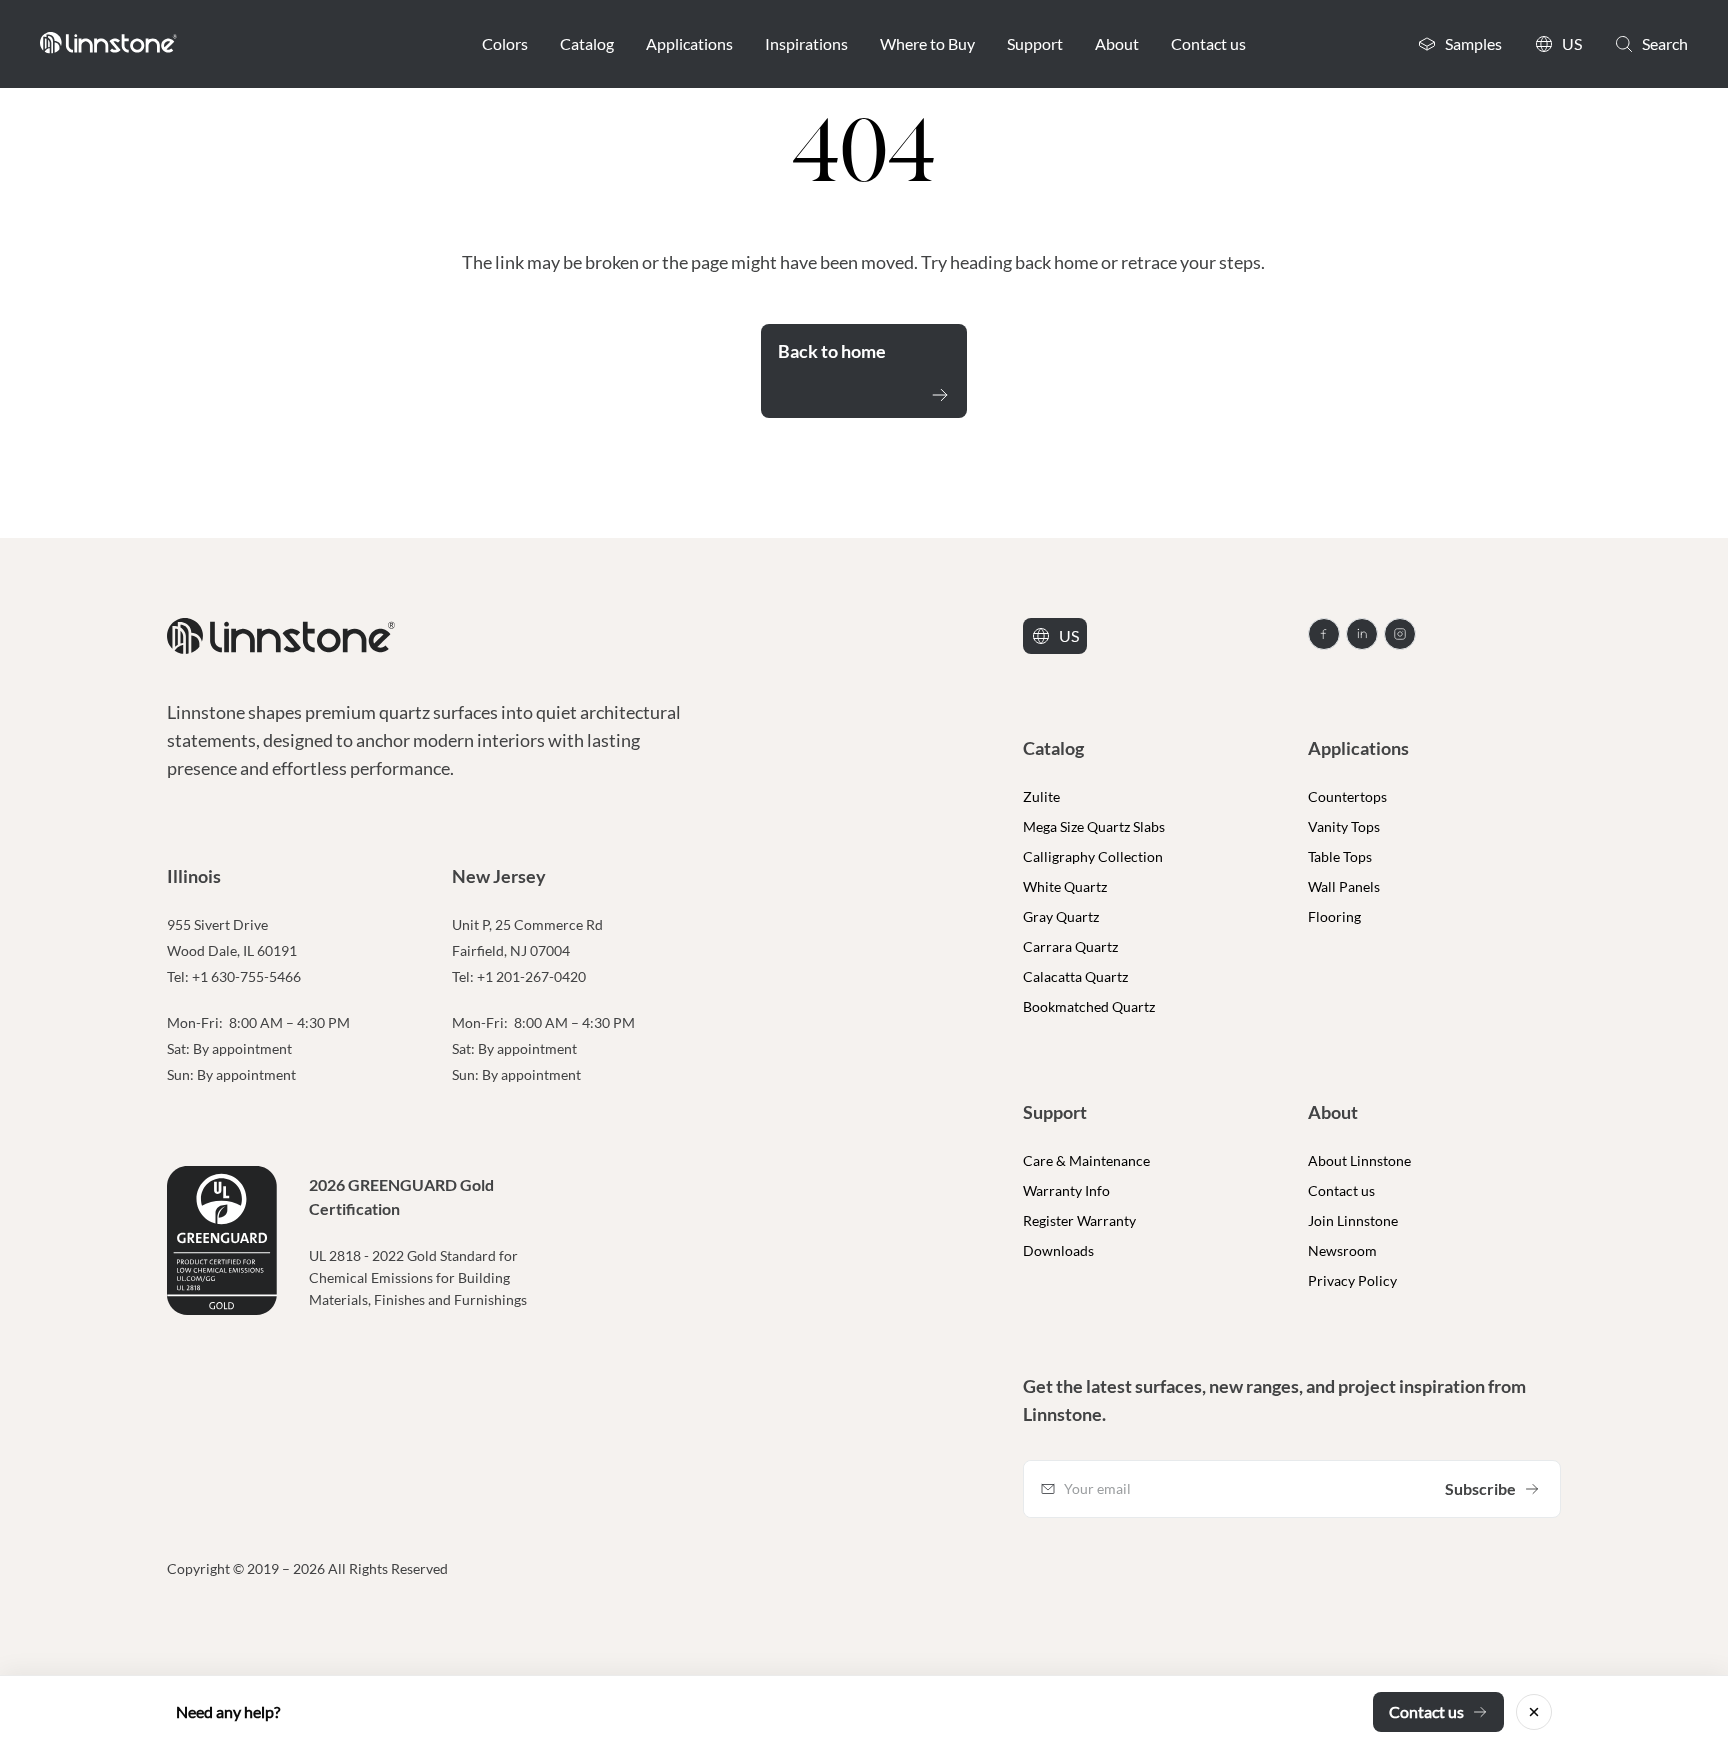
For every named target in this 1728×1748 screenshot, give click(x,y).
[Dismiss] (1534, 1712)
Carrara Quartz (1070, 946)
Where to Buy (927, 43)
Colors (505, 43)
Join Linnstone (1353, 1220)
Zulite (1041, 796)
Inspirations (806, 43)
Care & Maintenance (1086, 1160)
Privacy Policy (1352, 1280)
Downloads (1058, 1250)
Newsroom (1342, 1250)
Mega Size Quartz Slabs (1094, 826)
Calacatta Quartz (1075, 976)
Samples (1473, 43)
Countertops (1347, 796)
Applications (689, 43)
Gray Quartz (1061, 916)
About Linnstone (1359, 1160)
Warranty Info (1066, 1190)
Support (1035, 43)
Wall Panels (1344, 886)
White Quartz (1065, 886)
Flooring (1334, 916)
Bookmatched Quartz (1089, 1006)
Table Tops (1340, 856)
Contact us (1208, 43)
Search (1665, 43)
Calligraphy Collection (1093, 856)
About (1117, 43)
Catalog (587, 43)
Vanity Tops (1344, 826)
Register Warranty (1079, 1220)
